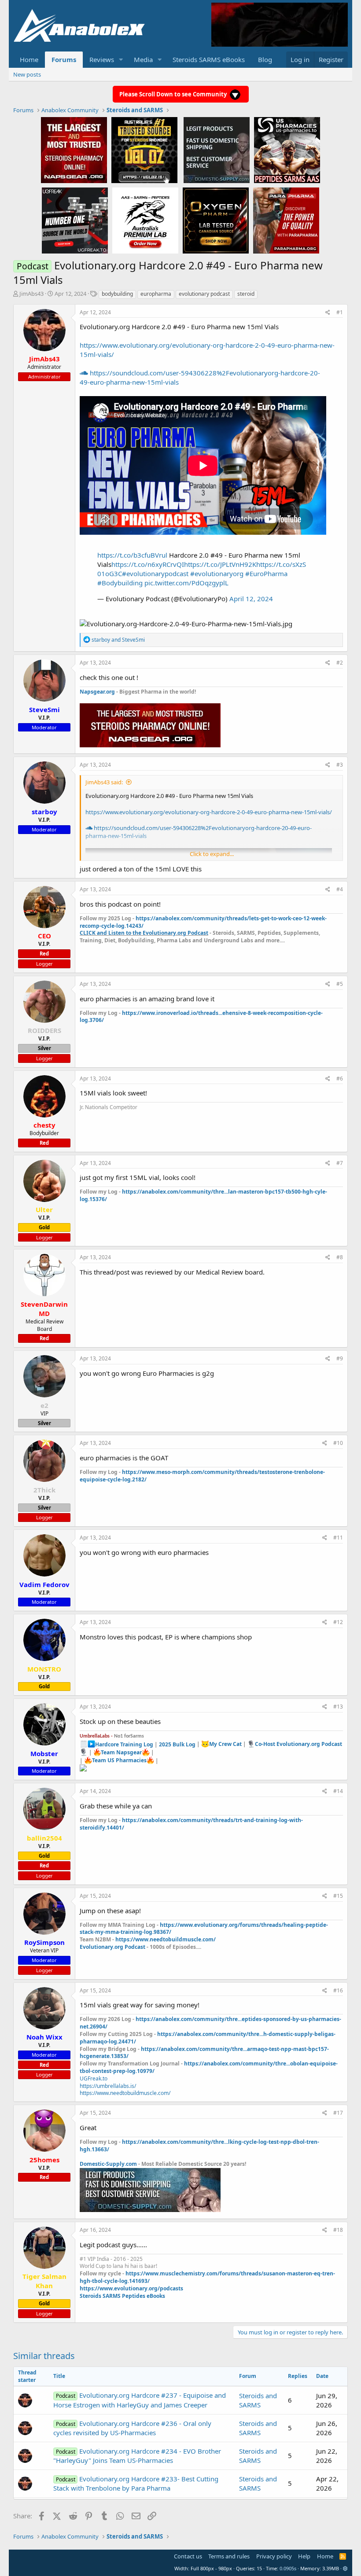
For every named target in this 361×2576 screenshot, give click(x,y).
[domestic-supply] (217, 150)
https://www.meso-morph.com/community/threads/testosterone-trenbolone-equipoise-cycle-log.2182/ (202, 1476)
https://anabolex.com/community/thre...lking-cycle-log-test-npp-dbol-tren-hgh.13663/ (199, 2146)
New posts (27, 74)
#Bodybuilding (120, 583)
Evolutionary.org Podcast (112, 1947)
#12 (338, 1622)
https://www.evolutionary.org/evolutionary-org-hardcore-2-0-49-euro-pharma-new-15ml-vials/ (209, 812)
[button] (121, 60)
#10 (338, 1443)
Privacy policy (274, 2556)
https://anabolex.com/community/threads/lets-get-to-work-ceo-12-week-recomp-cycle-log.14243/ (203, 922)
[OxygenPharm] (216, 220)
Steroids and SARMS (258, 2400)
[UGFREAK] (75, 220)
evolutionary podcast (204, 294)
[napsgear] (74, 150)
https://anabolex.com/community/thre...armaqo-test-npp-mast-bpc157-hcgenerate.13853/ (204, 2053)
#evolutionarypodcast (155, 573)
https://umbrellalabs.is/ (108, 2086)
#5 (340, 984)
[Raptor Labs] (145, 220)
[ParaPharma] (286, 220)
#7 (340, 1163)
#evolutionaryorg (217, 573)
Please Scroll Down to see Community (174, 94)
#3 (340, 765)
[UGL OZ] (144, 150)
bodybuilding (117, 294)
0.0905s (288, 2568)
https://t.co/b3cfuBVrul (132, 555)
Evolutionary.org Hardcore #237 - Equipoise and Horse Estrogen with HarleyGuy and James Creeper (139, 2400)
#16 (338, 1990)
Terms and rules (229, 2556)
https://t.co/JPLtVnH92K (220, 564)
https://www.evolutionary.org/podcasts (131, 2288)
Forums (64, 59)
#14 (338, 1791)
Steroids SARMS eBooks (209, 59)
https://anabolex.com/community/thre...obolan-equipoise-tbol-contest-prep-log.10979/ (209, 2067)
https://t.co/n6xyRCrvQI (148, 564)
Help (304, 2556)
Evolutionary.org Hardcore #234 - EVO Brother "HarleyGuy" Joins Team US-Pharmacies (137, 2456)
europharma (156, 294)
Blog (265, 59)
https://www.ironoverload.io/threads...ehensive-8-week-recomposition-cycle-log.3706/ (201, 1017)
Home (29, 59)
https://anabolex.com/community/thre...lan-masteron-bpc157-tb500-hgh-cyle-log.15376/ (203, 1195)
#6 (340, 1079)
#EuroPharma (266, 573)
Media (143, 59)
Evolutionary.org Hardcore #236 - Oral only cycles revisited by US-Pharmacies (132, 2428)
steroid (246, 294)
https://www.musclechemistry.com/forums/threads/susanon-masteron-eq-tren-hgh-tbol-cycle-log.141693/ (207, 2277)
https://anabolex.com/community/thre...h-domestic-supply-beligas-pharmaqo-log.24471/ (208, 2038)
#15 (338, 1896)
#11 (338, 1538)
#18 (338, 2230)
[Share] (328, 313)
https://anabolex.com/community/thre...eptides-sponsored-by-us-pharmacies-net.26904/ (210, 2023)
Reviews (102, 59)
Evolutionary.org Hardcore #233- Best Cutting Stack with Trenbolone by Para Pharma (136, 2483)
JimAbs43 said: (104, 782)
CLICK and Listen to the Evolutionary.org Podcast (144, 933)
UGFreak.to (94, 2078)
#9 (340, 1358)
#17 (338, 2113)
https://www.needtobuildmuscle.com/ (166, 1939)
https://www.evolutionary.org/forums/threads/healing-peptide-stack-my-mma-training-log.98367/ (204, 1929)
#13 (338, 1707)
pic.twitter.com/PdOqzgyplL (186, 583)
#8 (340, 1257)
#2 (340, 663)
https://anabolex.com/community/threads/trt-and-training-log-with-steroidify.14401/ (191, 1824)
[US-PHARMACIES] (287, 150)
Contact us (188, 2556)
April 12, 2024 (251, 599)
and (118, 640)
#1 (340, 312)
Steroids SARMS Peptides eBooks (122, 2296)
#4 (340, 889)
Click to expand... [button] (212, 854)
